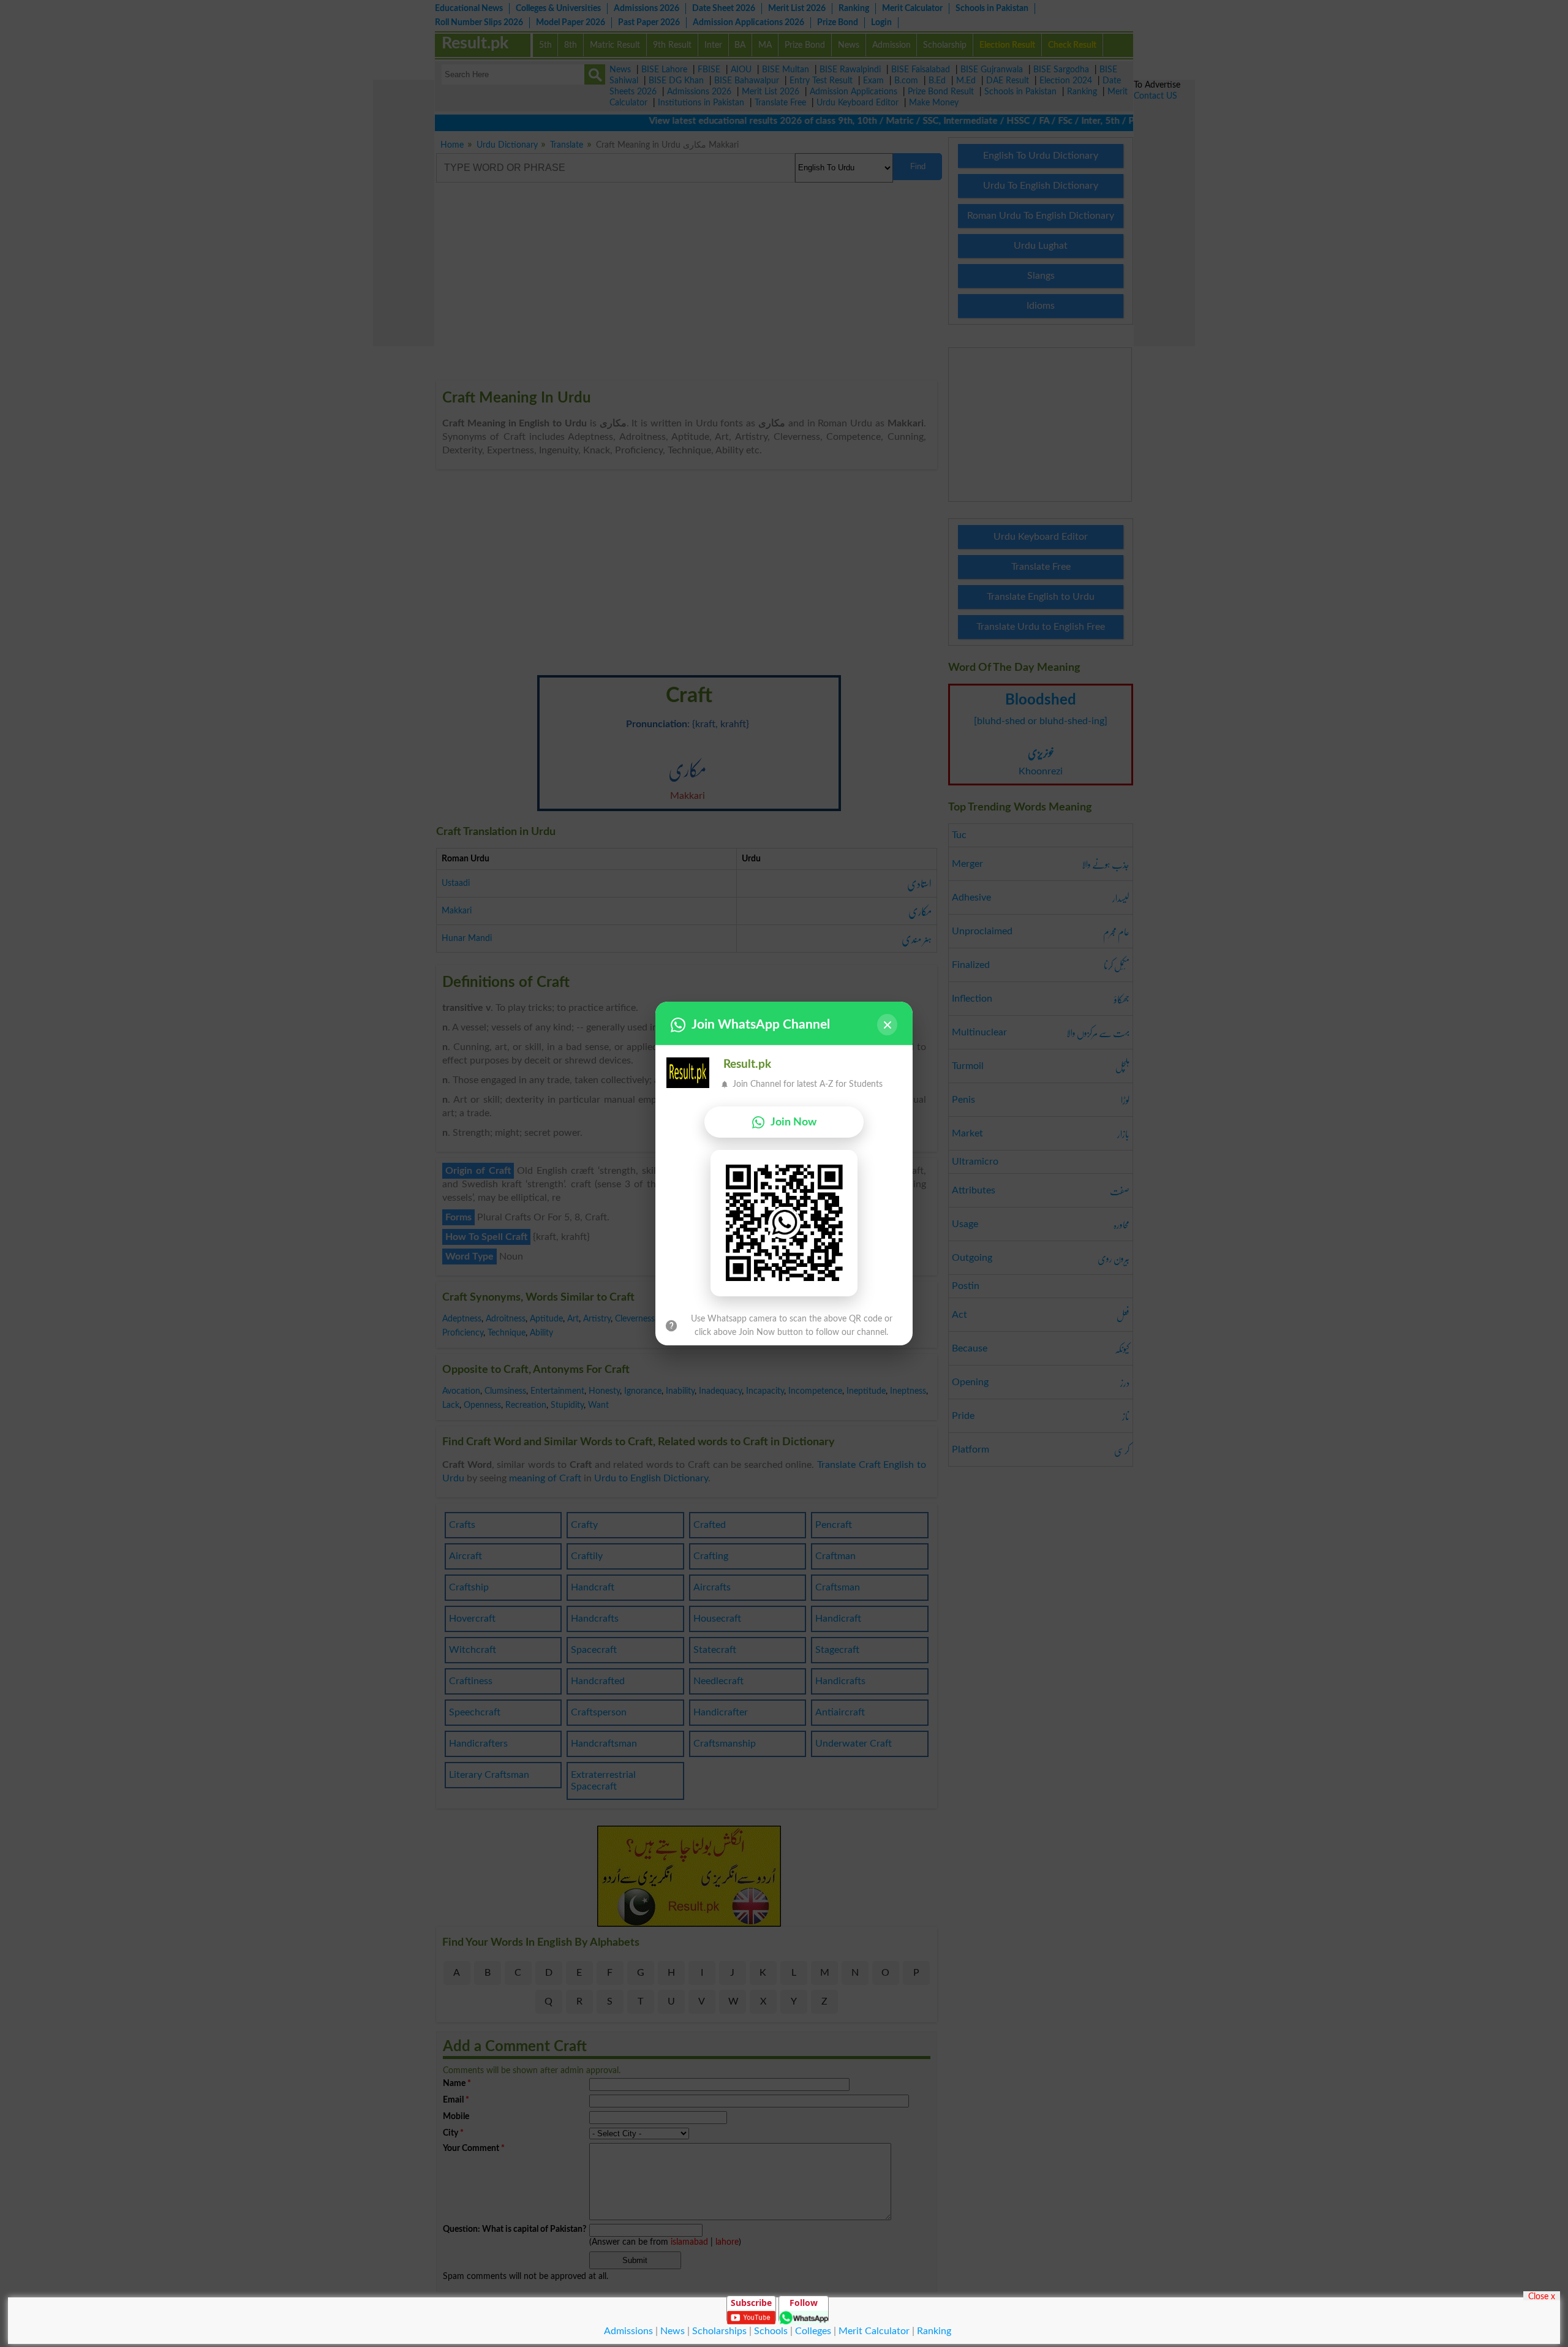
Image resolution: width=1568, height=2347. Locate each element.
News (673, 2331)
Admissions (628, 2331)
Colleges (813, 2331)
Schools (771, 2331)
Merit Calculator (874, 2331)
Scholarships (719, 2331)
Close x (1542, 2296)
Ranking (934, 2331)
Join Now (793, 1122)
